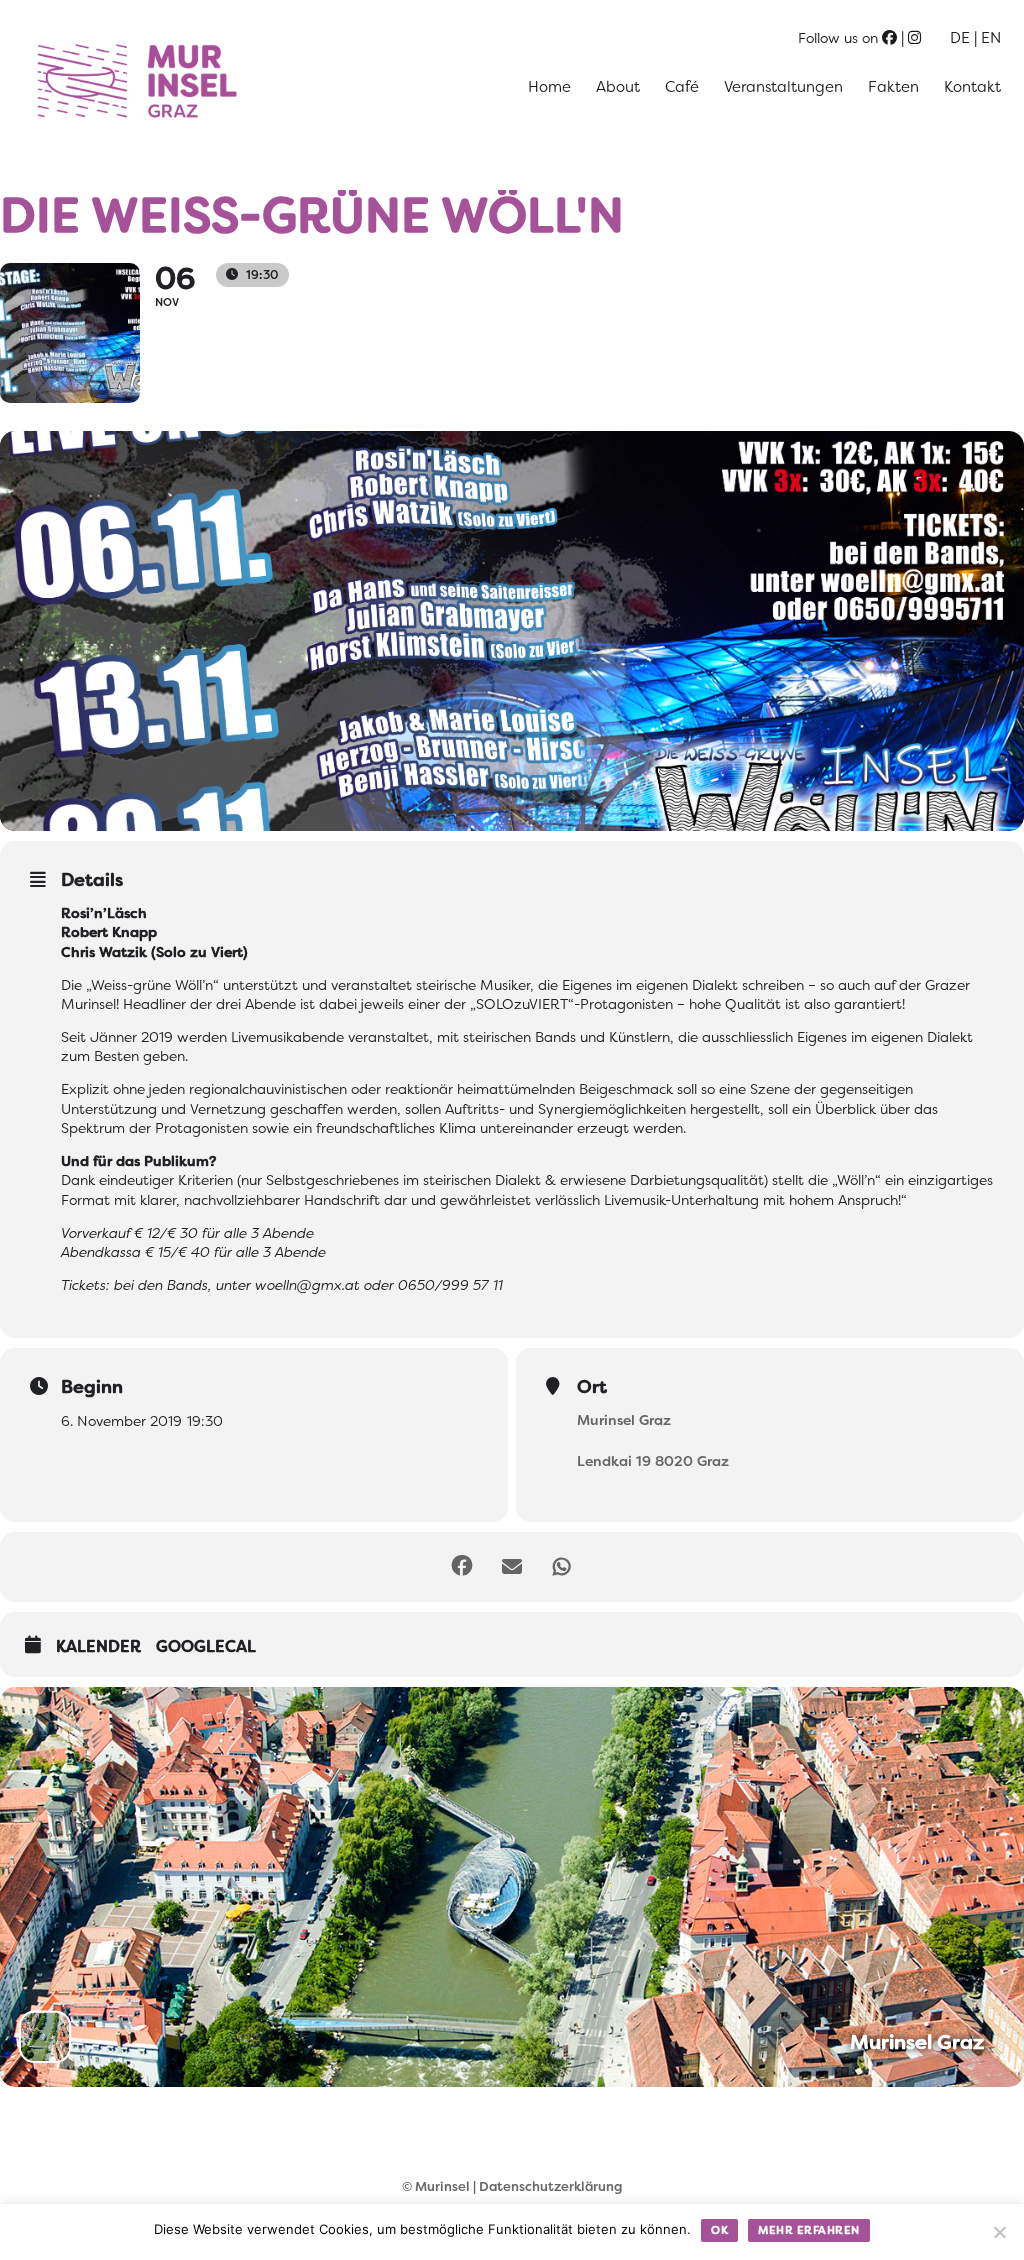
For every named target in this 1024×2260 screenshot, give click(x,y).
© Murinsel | (440, 2186)
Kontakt (972, 87)
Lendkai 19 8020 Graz (653, 1461)
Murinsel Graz (624, 1420)
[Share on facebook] (462, 1567)
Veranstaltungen (783, 87)
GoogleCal (206, 1647)
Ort (592, 1387)
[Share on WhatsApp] (562, 1567)
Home (549, 87)
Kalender (98, 1647)
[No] (999, 2232)
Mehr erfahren (809, 2230)
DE (960, 38)
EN (991, 38)
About (618, 87)
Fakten (893, 87)
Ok (719, 2230)
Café (682, 87)
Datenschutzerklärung (550, 2186)
